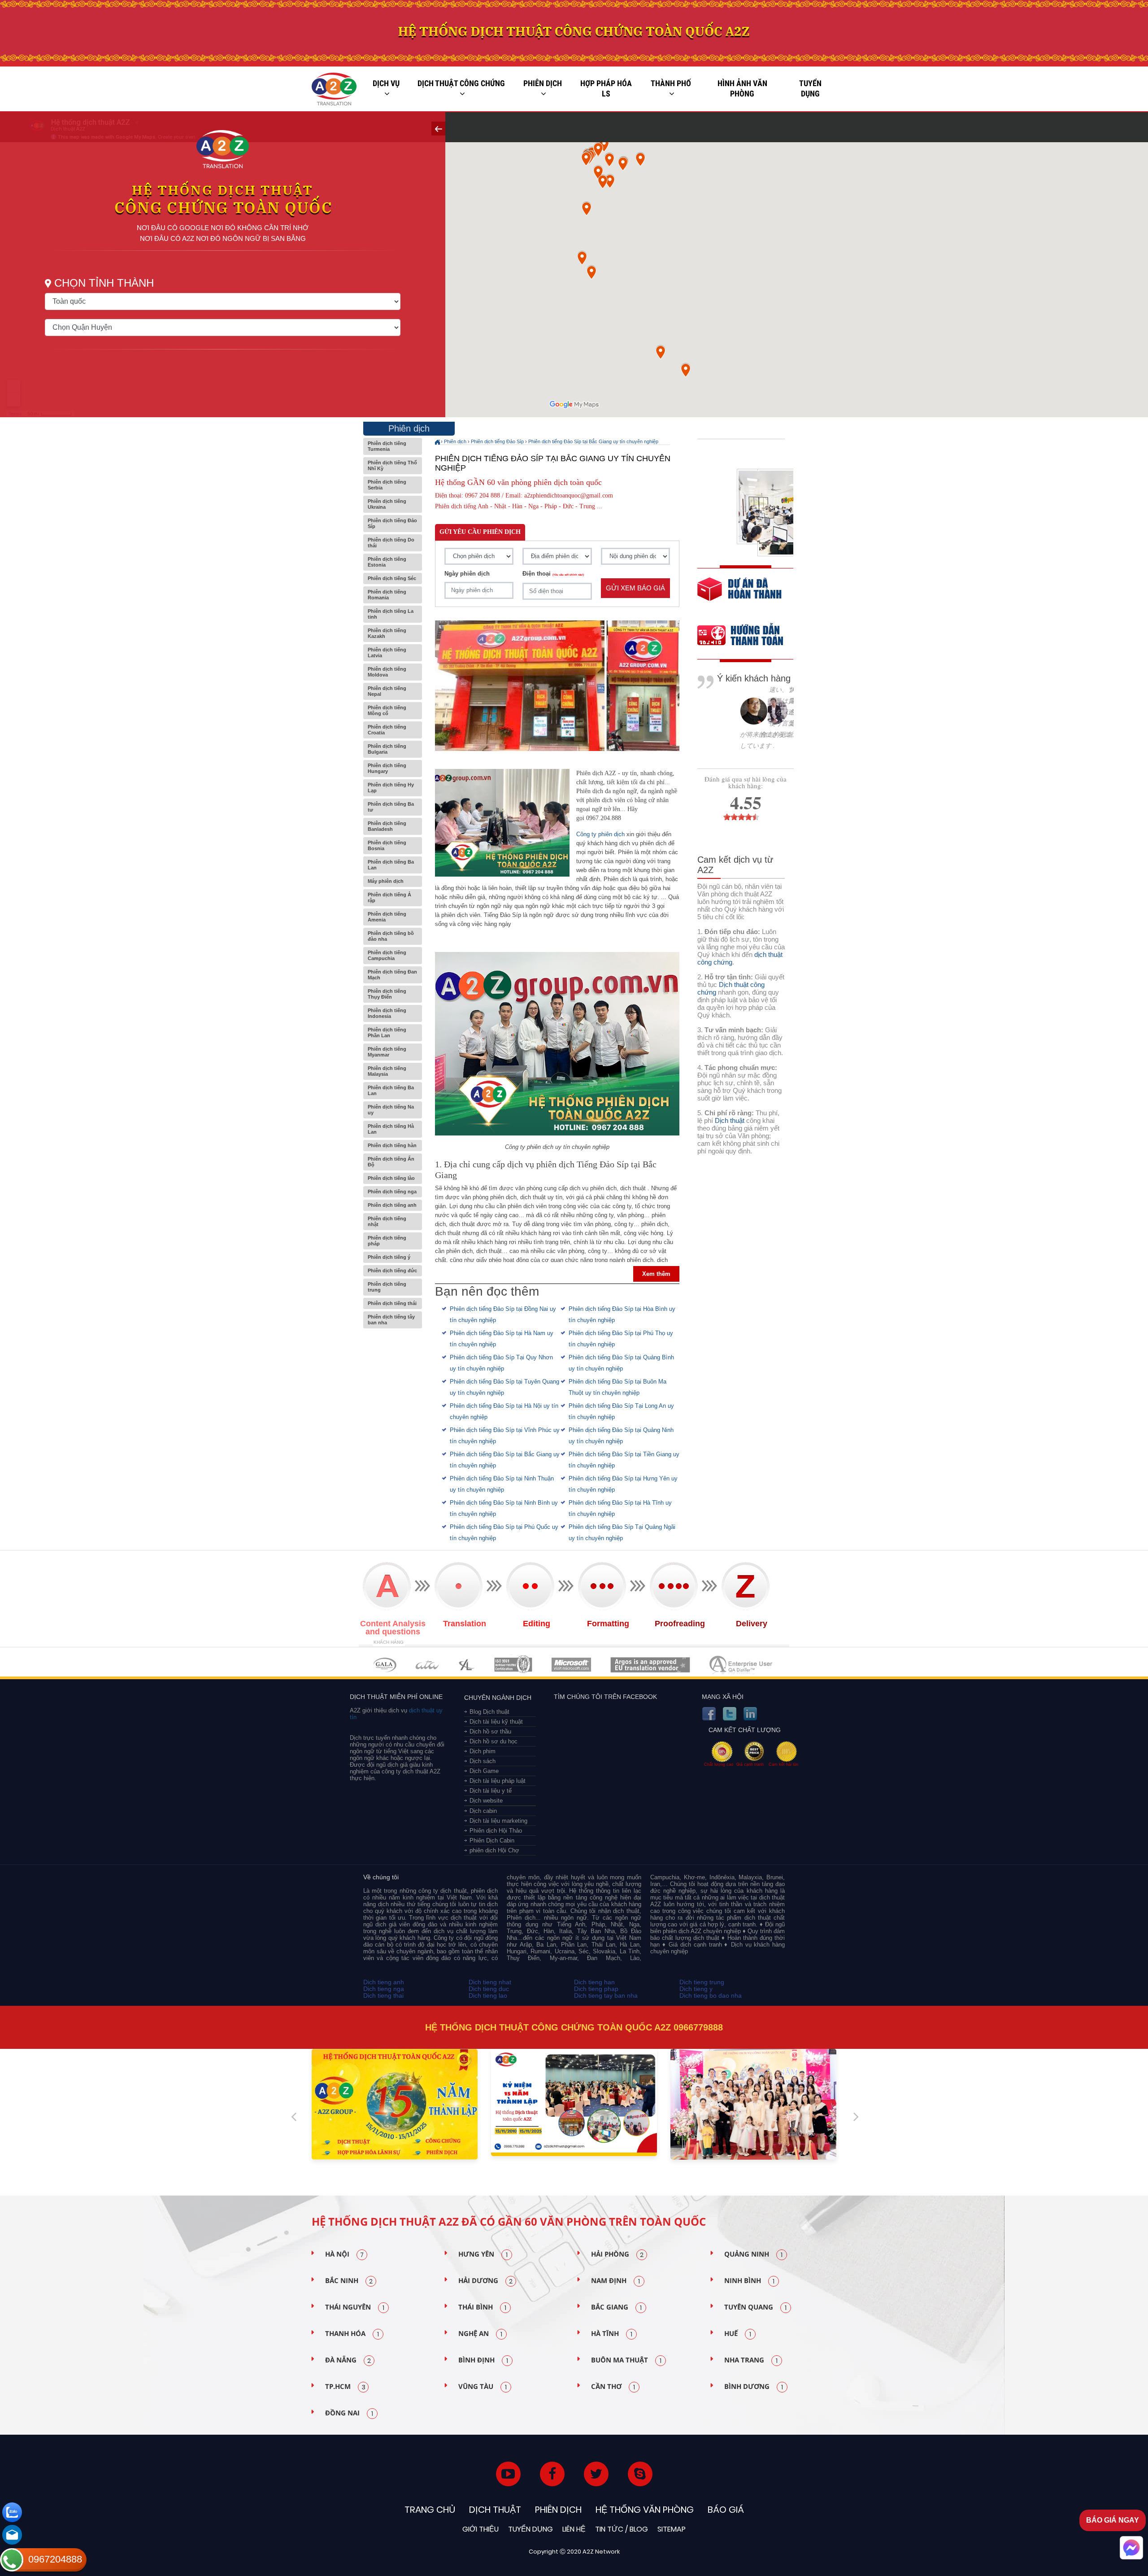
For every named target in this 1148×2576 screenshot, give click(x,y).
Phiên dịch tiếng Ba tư (391, 807)
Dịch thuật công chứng (461, 83)
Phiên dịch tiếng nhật (387, 1221)
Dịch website (486, 1801)
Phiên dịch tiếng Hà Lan (391, 1129)
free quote (739, 596)
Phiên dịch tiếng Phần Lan (387, 1033)
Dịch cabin (483, 1811)
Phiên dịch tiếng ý (389, 1257)
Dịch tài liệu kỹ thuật (496, 1722)
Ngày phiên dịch (467, 574)
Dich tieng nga (384, 1989)
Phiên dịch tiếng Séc (392, 578)
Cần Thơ (613, 2387)
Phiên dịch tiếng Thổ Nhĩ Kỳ (392, 465)
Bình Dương (754, 2387)
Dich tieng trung (702, 1982)
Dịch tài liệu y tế (491, 1791)
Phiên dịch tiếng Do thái (391, 543)
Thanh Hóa (352, 2334)
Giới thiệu (481, 2529)
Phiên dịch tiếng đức (392, 1271)
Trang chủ (430, 2510)
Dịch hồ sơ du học (494, 1741)
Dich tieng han (594, 1982)
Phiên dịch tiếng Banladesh (387, 826)
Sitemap (672, 2529)
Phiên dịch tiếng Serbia (387, 485)
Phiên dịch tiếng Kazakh (387, 633)
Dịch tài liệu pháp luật (498, 1781)
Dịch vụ (386, 83)
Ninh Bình (749, 2281)
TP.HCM (345, 2387)
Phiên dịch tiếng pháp (387, 1241)
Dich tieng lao (488, 1995)
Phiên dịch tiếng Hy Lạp (391, 788)
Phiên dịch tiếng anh (392, 1205)
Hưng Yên (483, 2254)
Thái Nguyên (355, 2307)
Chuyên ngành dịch (498, 1698)
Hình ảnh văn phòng (742, 89)
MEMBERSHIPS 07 (742, 1665)
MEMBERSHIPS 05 (571, 1665)
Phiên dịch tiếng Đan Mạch (392, 975)
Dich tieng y (696, 1989)
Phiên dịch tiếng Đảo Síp (392, 523)
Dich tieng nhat (490, 1982)
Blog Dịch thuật (489, 1712)
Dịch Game (484, 1771)
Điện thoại (553, 574)
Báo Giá (726, 2510)
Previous (294, 2113)
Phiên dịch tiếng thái (392, 1303)
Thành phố (671, 83)
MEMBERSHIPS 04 (513, 1665)
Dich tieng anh (384, 1982)
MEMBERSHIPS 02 (427, 1665)
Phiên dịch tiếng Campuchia (387, 955)
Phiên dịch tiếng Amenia (387, 917)
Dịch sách (483, 1761)
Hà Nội (344, 2254)
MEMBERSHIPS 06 (650, 1665)
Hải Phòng (617, 2254)
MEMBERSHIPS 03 (467, 1665)
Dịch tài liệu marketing (498, 1821)
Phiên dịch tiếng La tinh (391, 614)
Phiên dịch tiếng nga (392, 1192)
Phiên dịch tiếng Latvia (387, 653)
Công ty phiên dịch (600, 834)
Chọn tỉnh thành (104, 283)
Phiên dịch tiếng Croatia (387, 730)
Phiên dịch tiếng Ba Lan (391, 865)
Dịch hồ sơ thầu (490, 1731)
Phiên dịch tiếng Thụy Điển (387, 994)
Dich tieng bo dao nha (711, 1995)
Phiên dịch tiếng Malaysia (387, 1071)
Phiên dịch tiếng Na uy (391, 1110)
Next (856, 2113)
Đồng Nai (349, 2413)
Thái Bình (482, 2307)
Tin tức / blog (622, 2529)
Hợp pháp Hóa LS (606, 89)
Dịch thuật (730, 1120)
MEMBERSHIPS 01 (385, 1665)
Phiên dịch (543, 83)
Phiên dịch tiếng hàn (392, 1145)
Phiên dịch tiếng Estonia (387, 562)
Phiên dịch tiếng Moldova (387, 672)
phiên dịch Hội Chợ (494, 1850)
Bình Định (483, 2360)
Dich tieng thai (383, 1995)
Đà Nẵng (348, 2360)
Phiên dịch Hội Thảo (496, 1831)
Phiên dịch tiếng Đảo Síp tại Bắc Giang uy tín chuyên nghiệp (593, 441)
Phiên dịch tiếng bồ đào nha (391, 936)
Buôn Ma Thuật (626, 2360)
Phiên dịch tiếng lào (391, 1178)
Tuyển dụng (810, 89)
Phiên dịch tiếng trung (387, 1287)
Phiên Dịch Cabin (492, 1840)
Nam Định (615, 2281)
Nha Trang (751, 2360)
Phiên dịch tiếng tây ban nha (391, 1320)
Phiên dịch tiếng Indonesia (387, 1013)
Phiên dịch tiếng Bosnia (387, 845)
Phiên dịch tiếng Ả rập (389, 897)
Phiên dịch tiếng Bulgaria (387, 749)
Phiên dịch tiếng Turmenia (387, 446)
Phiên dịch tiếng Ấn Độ (391, 1162)
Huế (738, 2334)
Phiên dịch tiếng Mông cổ (387, 710)
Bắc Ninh (349, 2281)
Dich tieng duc (489, 1989)
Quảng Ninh (753, 2254)
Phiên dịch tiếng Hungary (387, 768)
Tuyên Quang (755, 2307)
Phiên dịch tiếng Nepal (387, 691)
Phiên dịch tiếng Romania (387, 595)
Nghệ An (480, 2334)
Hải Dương (485, 2281)
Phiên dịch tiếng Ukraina (387, 504)
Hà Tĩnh (612, 2334)
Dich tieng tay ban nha (606, 1995)
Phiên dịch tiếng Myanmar (387, 1052)
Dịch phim (483, 1751)
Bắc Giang (616, 2307)
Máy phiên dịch (386, 881)
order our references (748, 636)
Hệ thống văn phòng (645, 2510)
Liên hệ (574, 2529)
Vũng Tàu (483, 2387)
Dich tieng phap (596, 1989)
